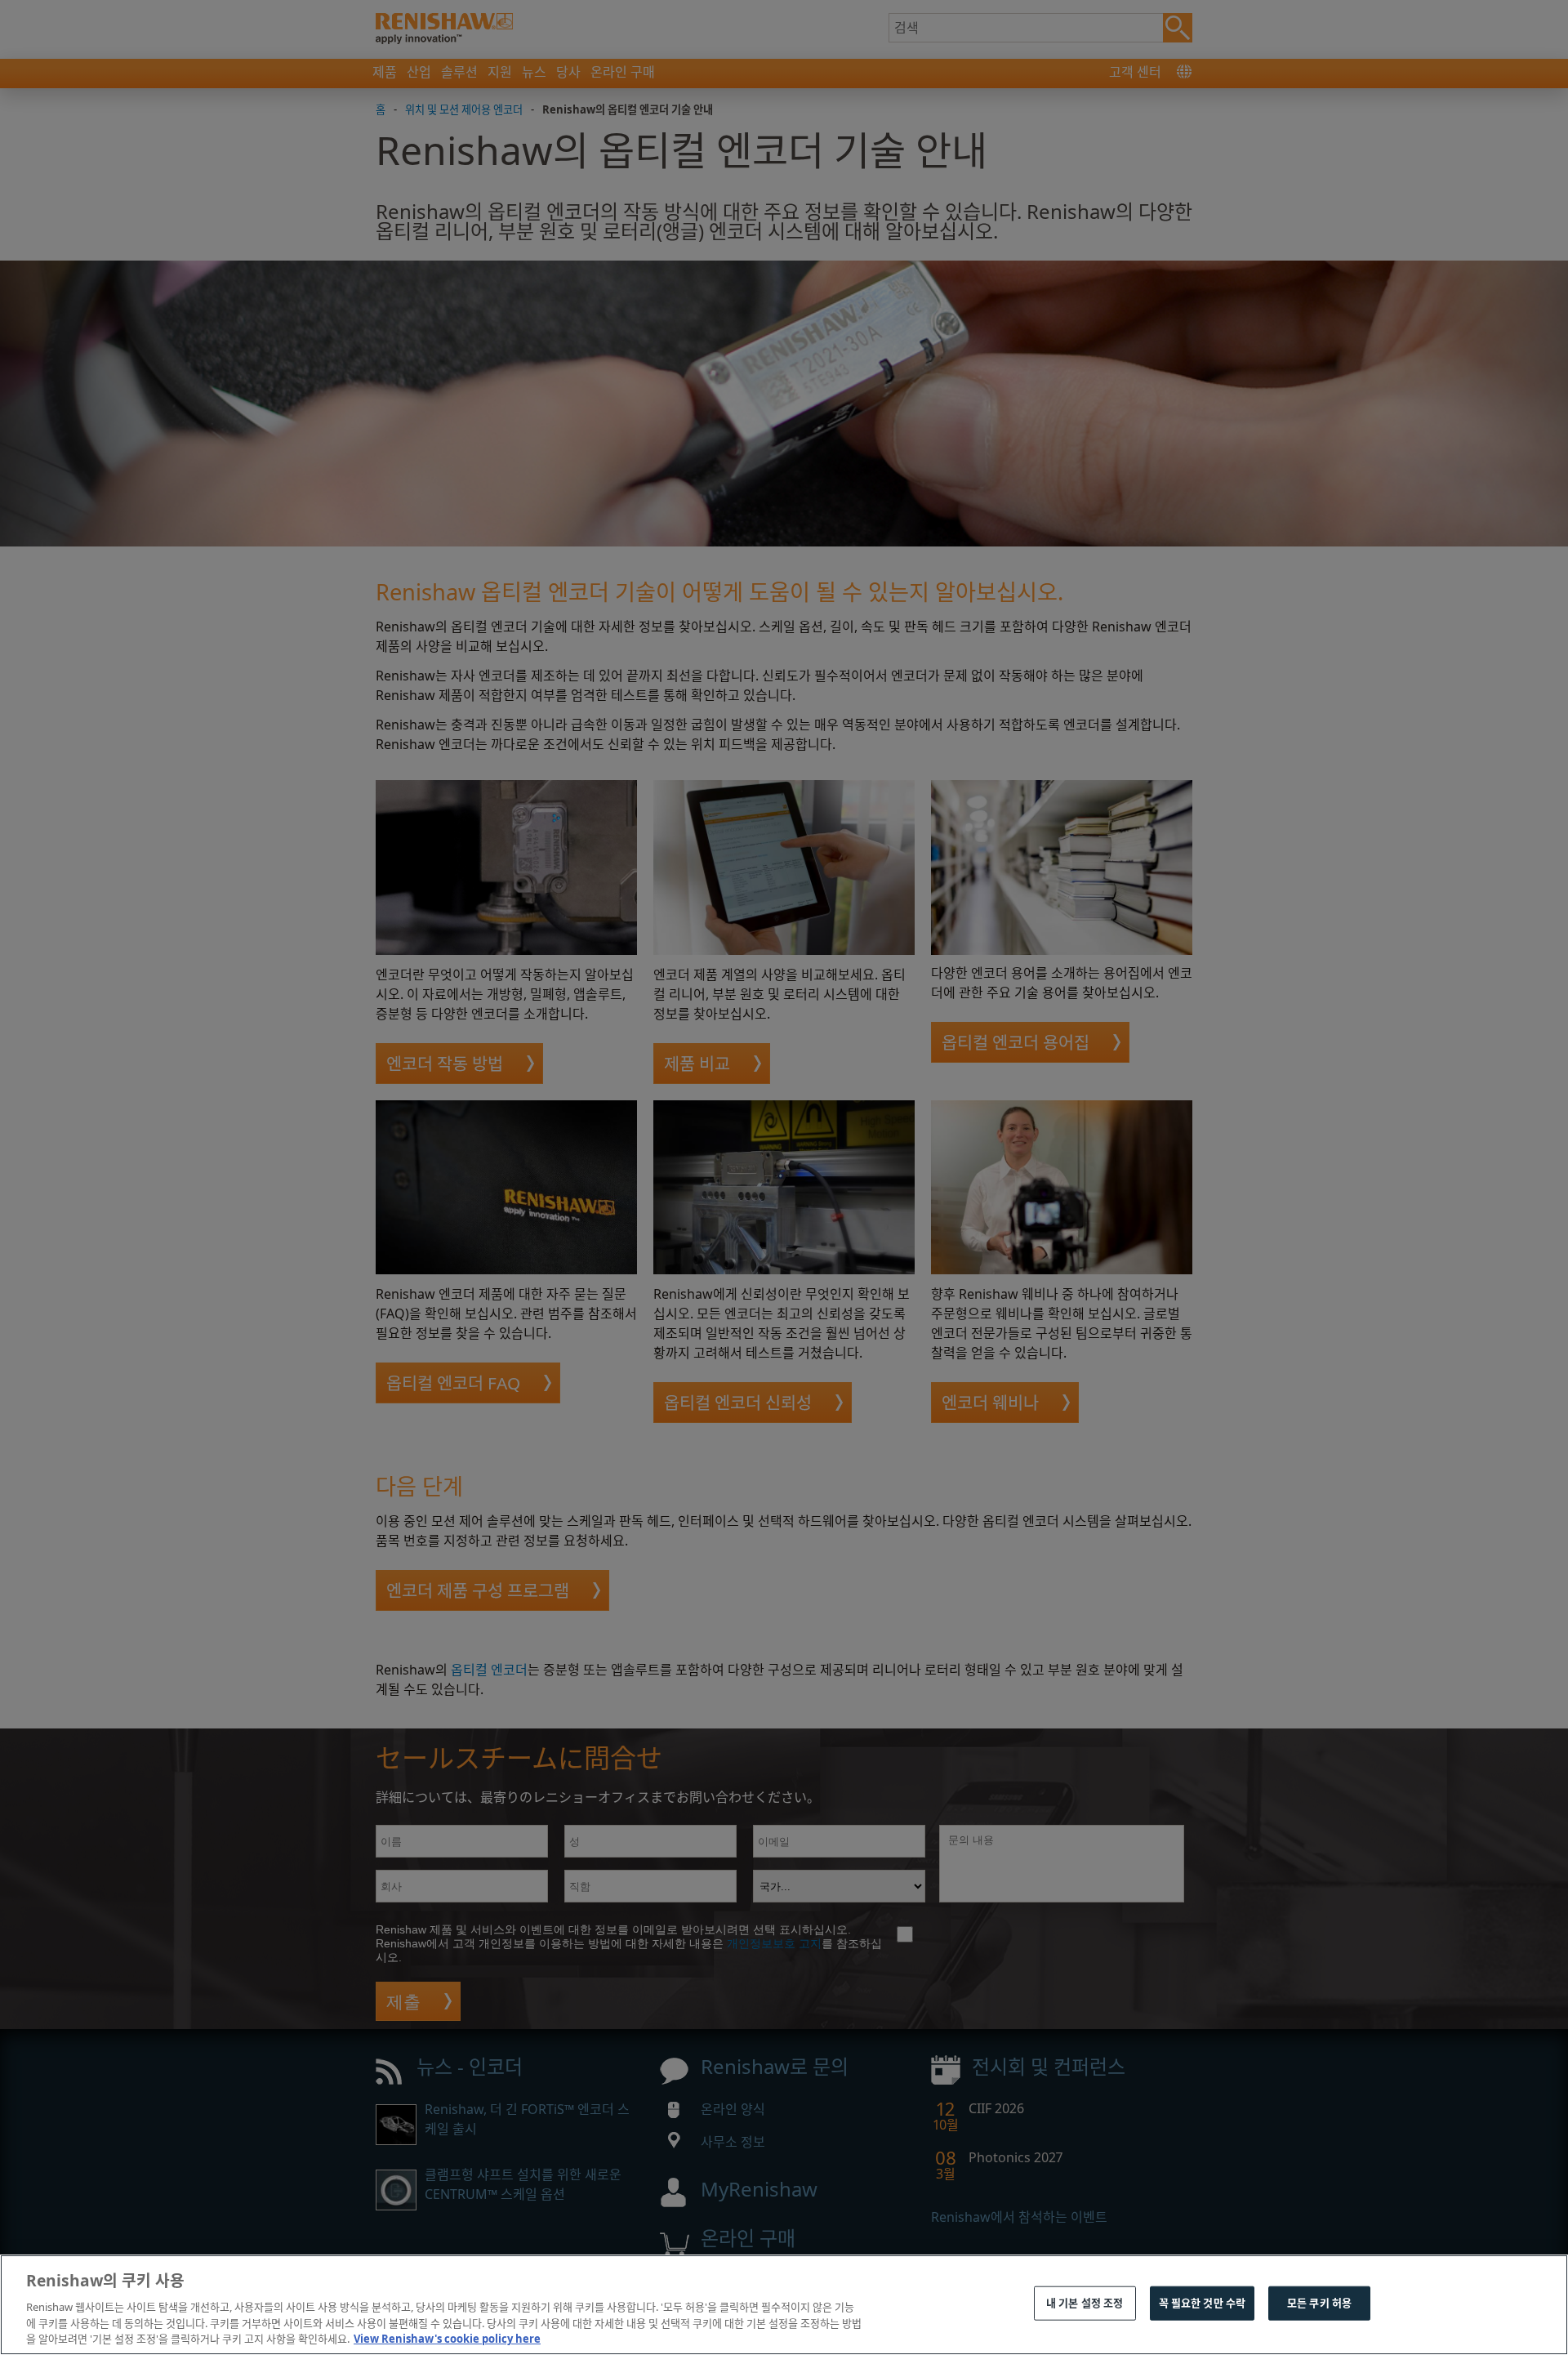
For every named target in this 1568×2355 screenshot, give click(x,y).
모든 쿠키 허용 (1319, 2303)
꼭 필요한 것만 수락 (1202, 2303)
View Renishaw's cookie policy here (447, 2338)
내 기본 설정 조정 (1085, 2303)
